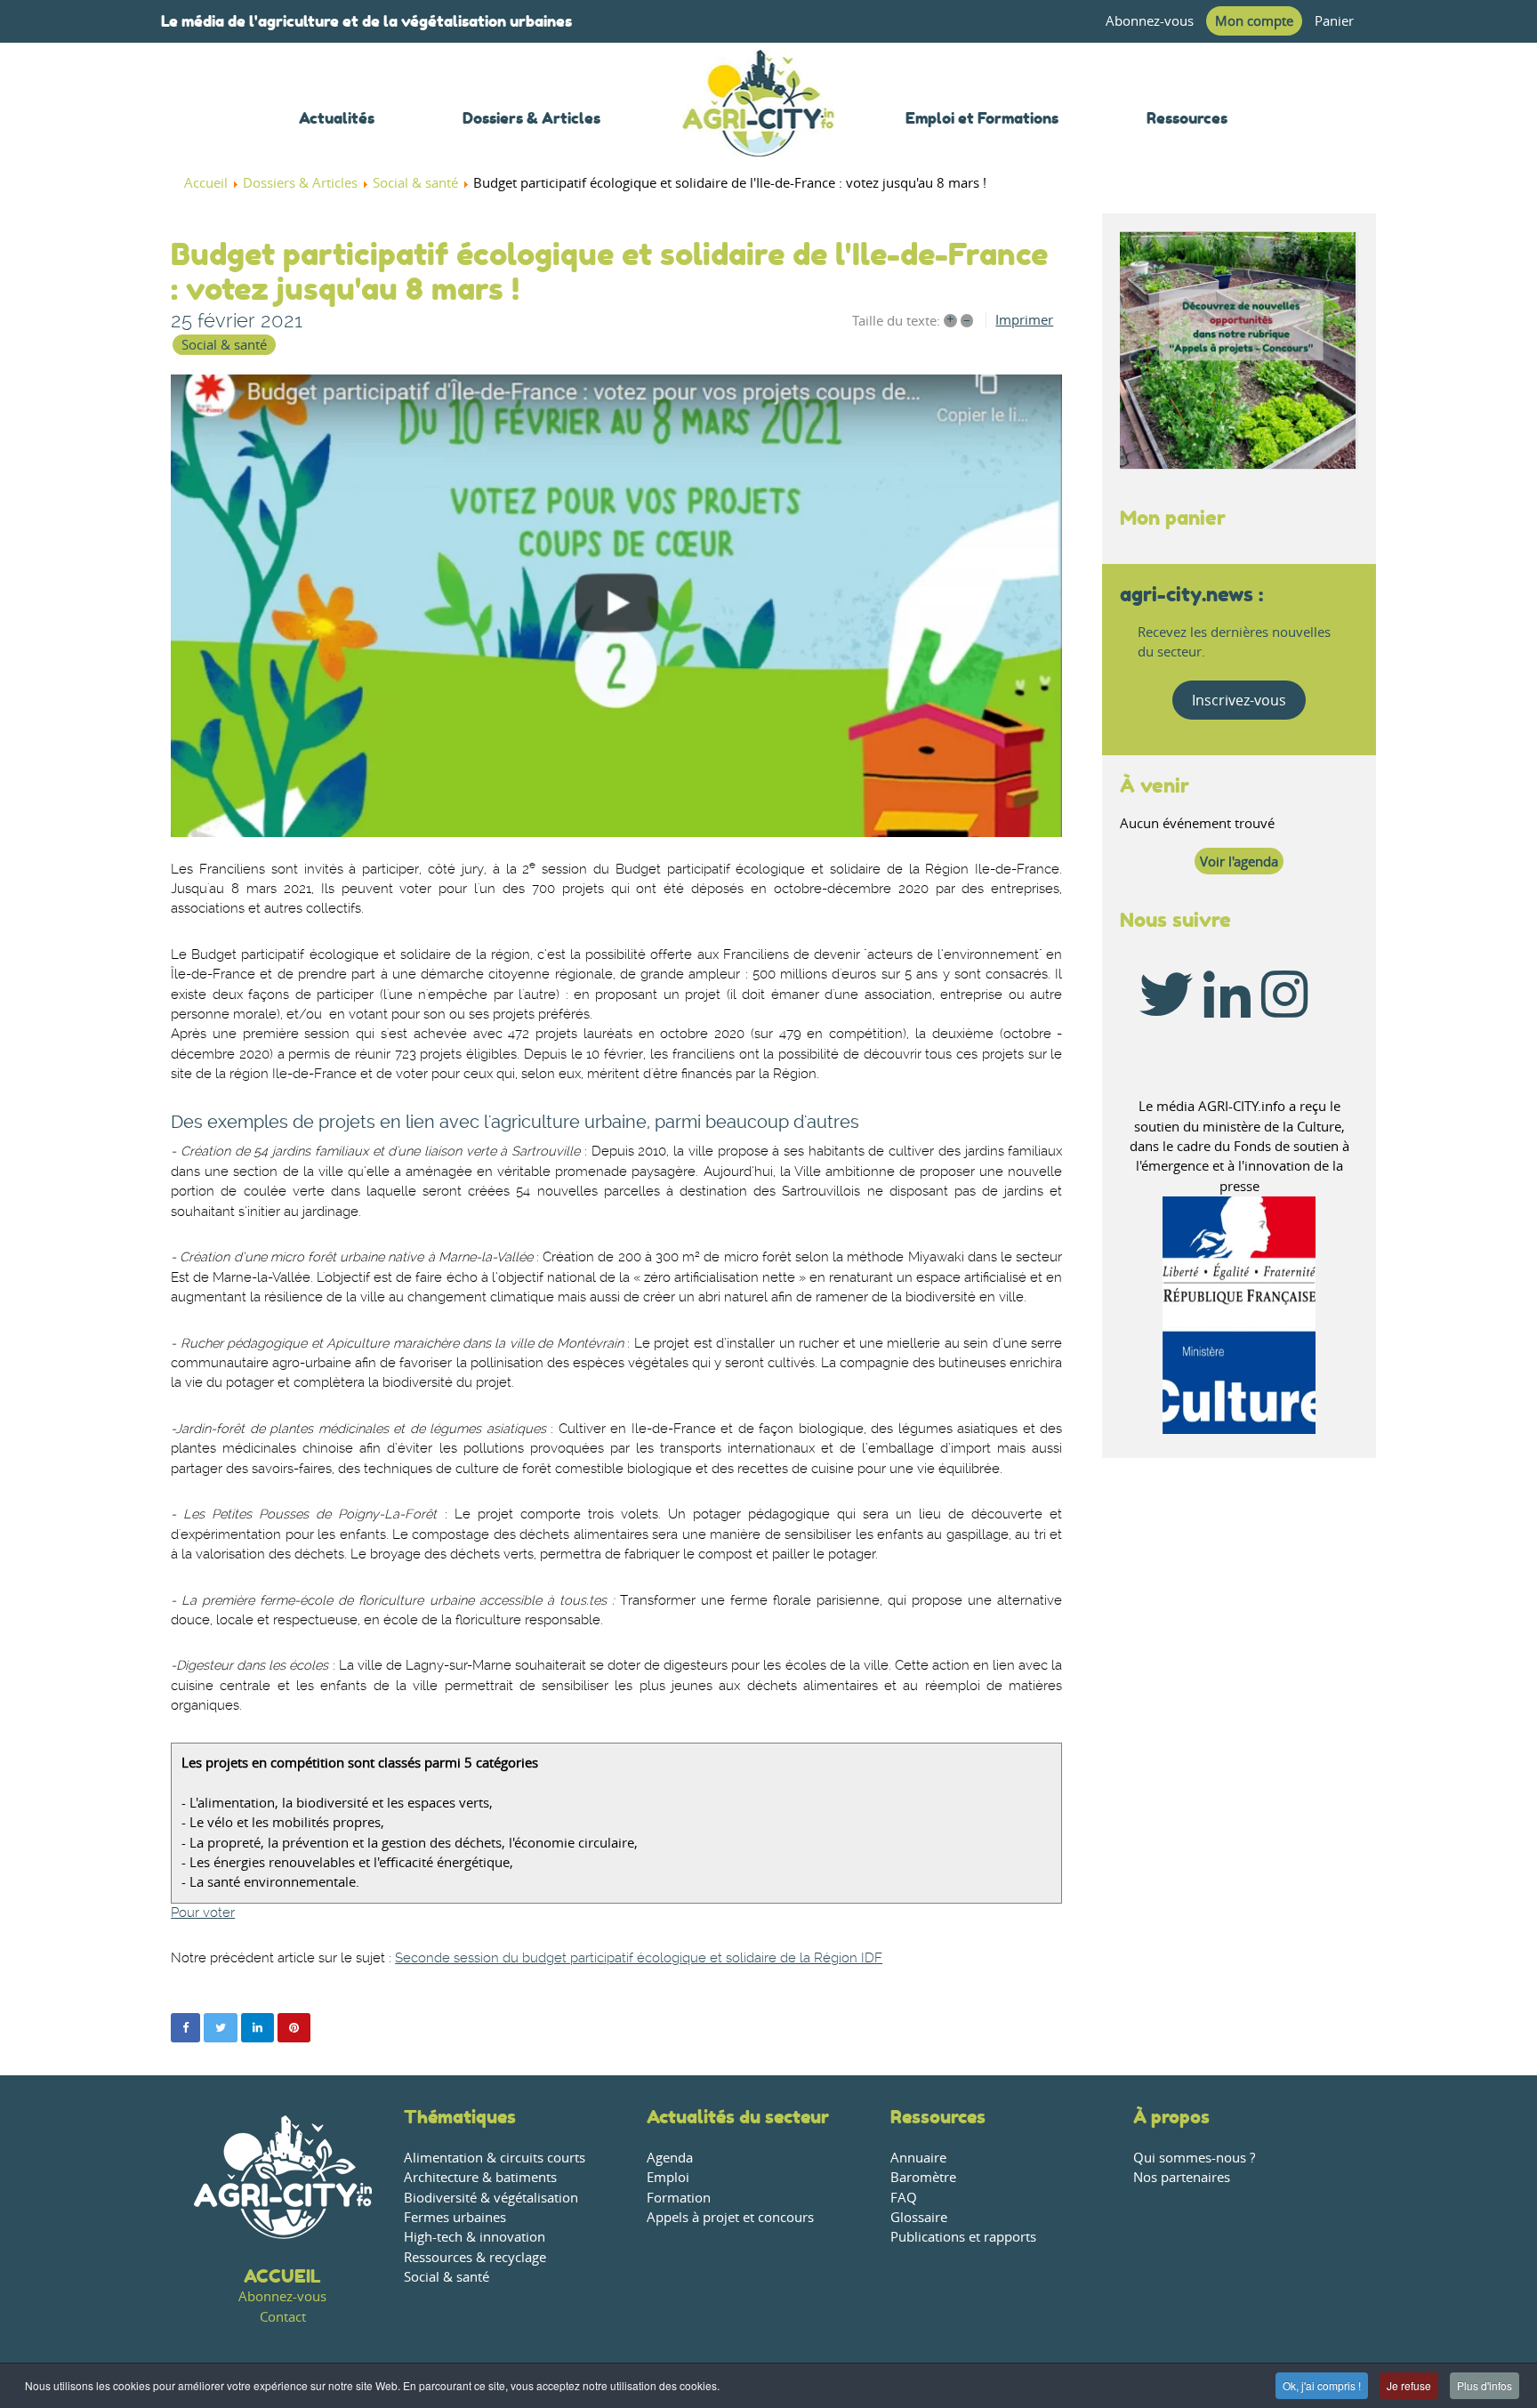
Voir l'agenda (1239, 862)
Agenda (670, 2158)
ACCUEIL (282, 2276)
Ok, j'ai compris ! (1322, 2385)
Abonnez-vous (1150, 21)
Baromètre (923, 2177)
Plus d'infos (1485, 2385)
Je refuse (1409, 2385)
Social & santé (224, 345)
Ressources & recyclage (475, 2257)
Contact (283, 2317)
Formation (679, 2198)
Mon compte (1254, 21)
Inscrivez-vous (1239, 700)
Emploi (668, 2177)
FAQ (904, 2198)
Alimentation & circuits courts (495, 2158)
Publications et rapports (963, 2237)
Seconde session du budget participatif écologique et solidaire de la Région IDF (639, 1958)
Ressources (938, 2117)
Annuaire (918, 2158)
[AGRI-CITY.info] (759, 133)
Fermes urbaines (455, 2217)
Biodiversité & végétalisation (491, 2198)
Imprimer (1024, 320)
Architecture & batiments (480, 2177)
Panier (1334, 21)
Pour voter (203, 1913)
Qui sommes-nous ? (1194, 2158)
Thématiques (460, 2117)
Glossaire (919, 2217)
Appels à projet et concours (730, 2217)
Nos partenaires (1182, 2177)
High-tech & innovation (475, 2237)
